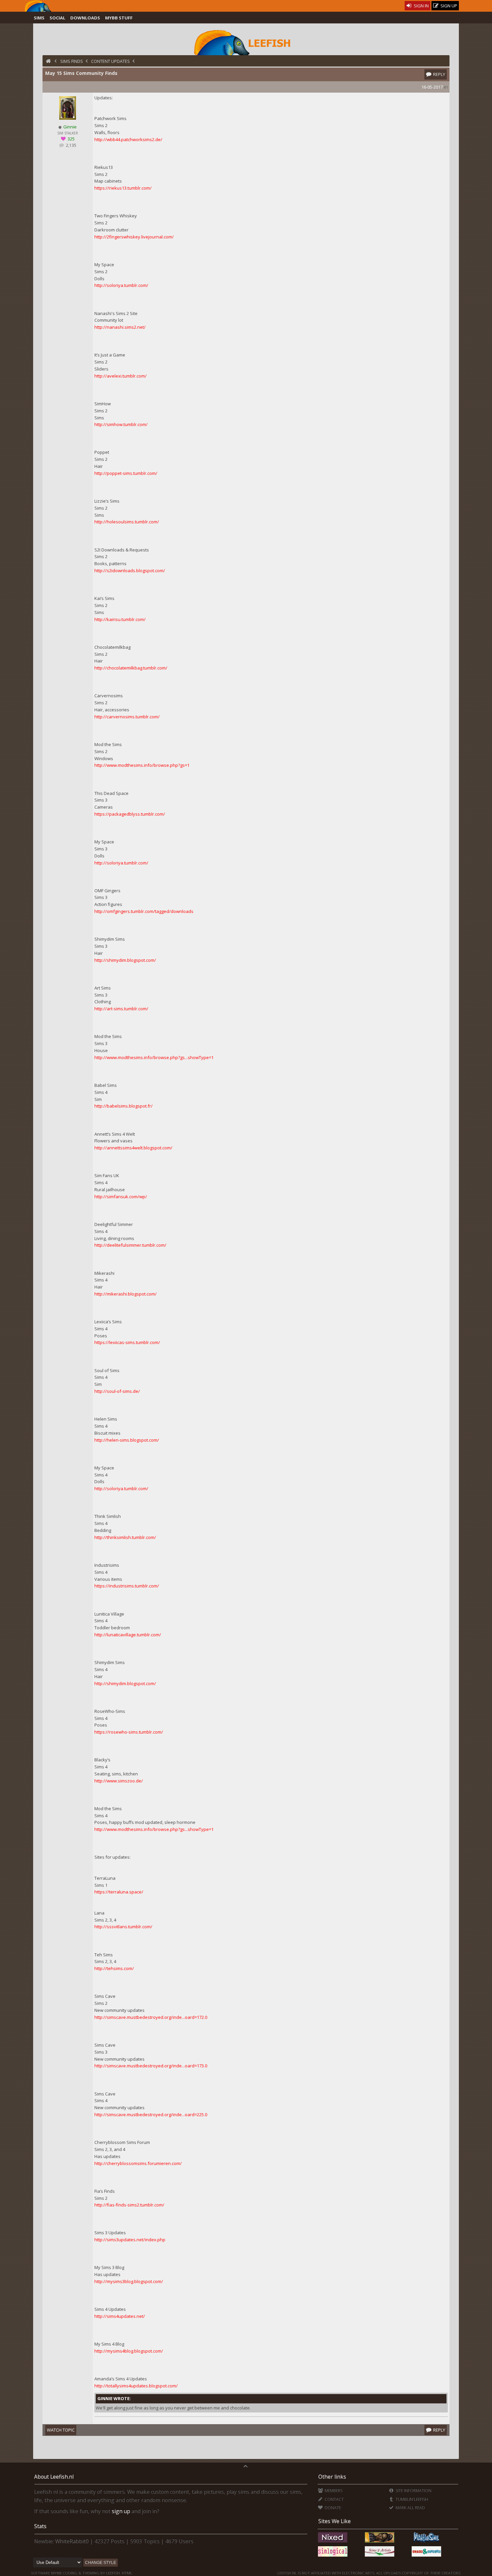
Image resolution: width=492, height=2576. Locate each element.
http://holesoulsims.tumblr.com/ (127, 522)
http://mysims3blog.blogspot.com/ (129, 2281)
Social (57, 18)
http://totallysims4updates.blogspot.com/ (136, 2386)
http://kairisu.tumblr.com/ (120, 619)
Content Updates (110, 61)
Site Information (413, 2491)
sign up (121, 2511)
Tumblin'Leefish (411, 2499)
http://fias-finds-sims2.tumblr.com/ (129, 2205)
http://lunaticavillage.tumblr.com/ (128, 1635)
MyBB (56, 2573)
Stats (40, 2526)
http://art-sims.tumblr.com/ (121, 1009)
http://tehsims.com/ (114, 1968)
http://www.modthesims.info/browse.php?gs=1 (142, 765)
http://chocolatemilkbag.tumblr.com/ (131, 668)
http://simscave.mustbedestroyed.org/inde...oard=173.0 (151, 2066)
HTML (127, 2573)
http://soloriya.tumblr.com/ (121, 285)
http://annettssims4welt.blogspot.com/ (133, 1148)
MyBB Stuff (119, 18)
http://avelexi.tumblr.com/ (120, 376)
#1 (446, 87)
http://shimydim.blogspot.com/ (125, 960)
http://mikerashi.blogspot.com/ (126, 1294)
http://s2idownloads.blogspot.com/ (130, 571)
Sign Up (448, 6)
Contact (334, 2499)
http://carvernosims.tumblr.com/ (127, 717)
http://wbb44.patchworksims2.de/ (128, 139)
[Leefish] (246, 42)
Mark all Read (410, 2508)
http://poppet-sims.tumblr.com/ (126, 473)
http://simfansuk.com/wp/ (121, 1197)
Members (333, 2491)
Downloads (85, 18)
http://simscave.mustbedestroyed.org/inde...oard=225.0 (151, 2115)
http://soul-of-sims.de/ (117, 1391)
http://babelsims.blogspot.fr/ (124, 1106)
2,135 (71, 145)
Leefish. (113, 2573)
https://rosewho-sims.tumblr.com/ (129, 1732)
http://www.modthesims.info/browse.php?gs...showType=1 (154, 1057)
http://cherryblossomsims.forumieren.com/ (138, 2163)
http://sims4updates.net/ (120, 2316)
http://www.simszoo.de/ (119, 1781)
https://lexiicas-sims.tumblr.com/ (127, 1342)
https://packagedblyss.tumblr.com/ (130, 814)
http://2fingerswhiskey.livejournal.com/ (134, 237)
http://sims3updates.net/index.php (130, 2240)
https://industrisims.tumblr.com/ (127, 1586)
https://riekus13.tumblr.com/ (123, 188)
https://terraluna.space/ (119, 1892)
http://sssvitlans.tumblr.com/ (123, 1927)
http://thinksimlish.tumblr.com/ (125, 1537)
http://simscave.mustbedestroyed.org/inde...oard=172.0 (151, 2017)
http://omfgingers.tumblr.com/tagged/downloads (144, 911)
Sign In (421, 6)
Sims (39, 18)
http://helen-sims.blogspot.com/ (127, 1440)
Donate (332, 2508)
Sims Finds (72, 61)
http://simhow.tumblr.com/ (121, 424)
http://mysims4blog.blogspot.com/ (129, 2351)
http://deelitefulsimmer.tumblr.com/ (130, 1245)
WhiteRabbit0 (72, 2541)
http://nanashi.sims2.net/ (120, 327)
